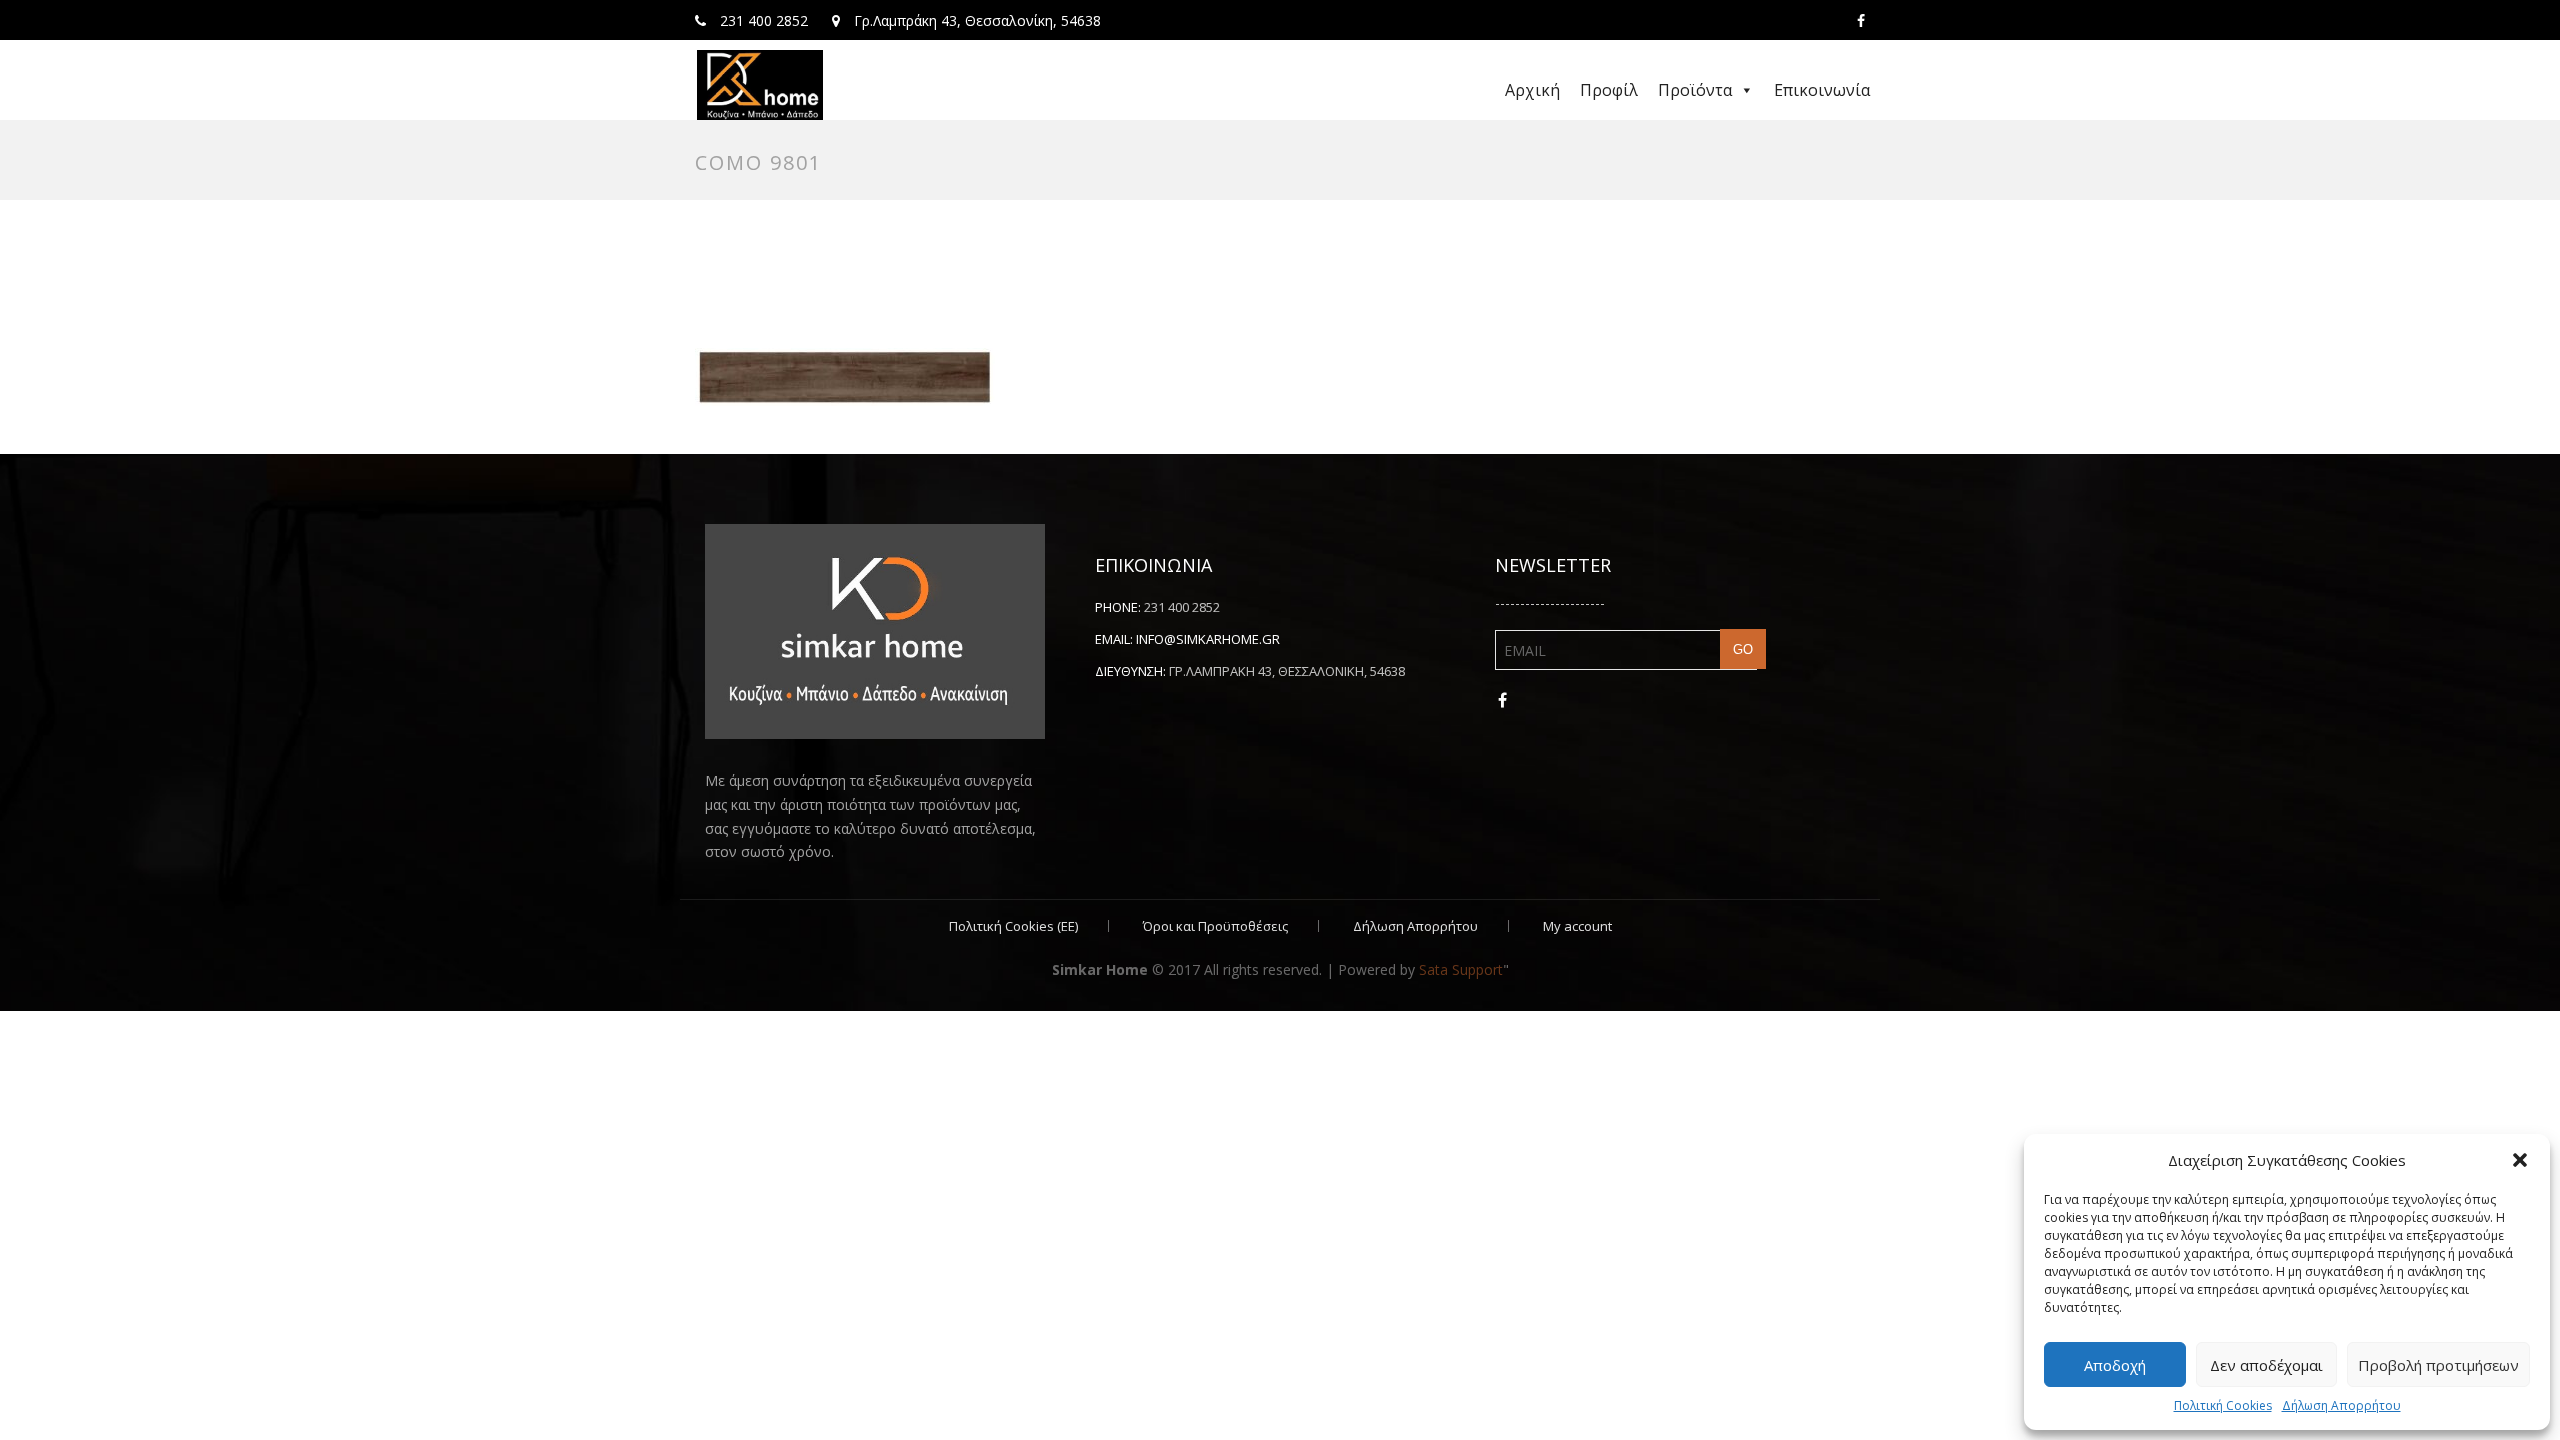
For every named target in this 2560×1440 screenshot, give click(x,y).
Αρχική (1532, 90)
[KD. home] (760, 85)
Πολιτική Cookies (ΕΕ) (1013, 926)
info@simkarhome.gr (1208, 639)
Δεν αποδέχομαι (2266, 1365)
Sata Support (1461, 969)
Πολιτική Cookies (2223, 1405)
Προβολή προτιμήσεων (2438, 1365)
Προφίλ (1609, 90)
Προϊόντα (1695, 90)
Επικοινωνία (1822, 90)
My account (1577, 926)
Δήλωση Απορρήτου (2341, 1405)
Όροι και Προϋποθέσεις (1215, 926)
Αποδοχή (2115, 1365)
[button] (2520, 1160)
